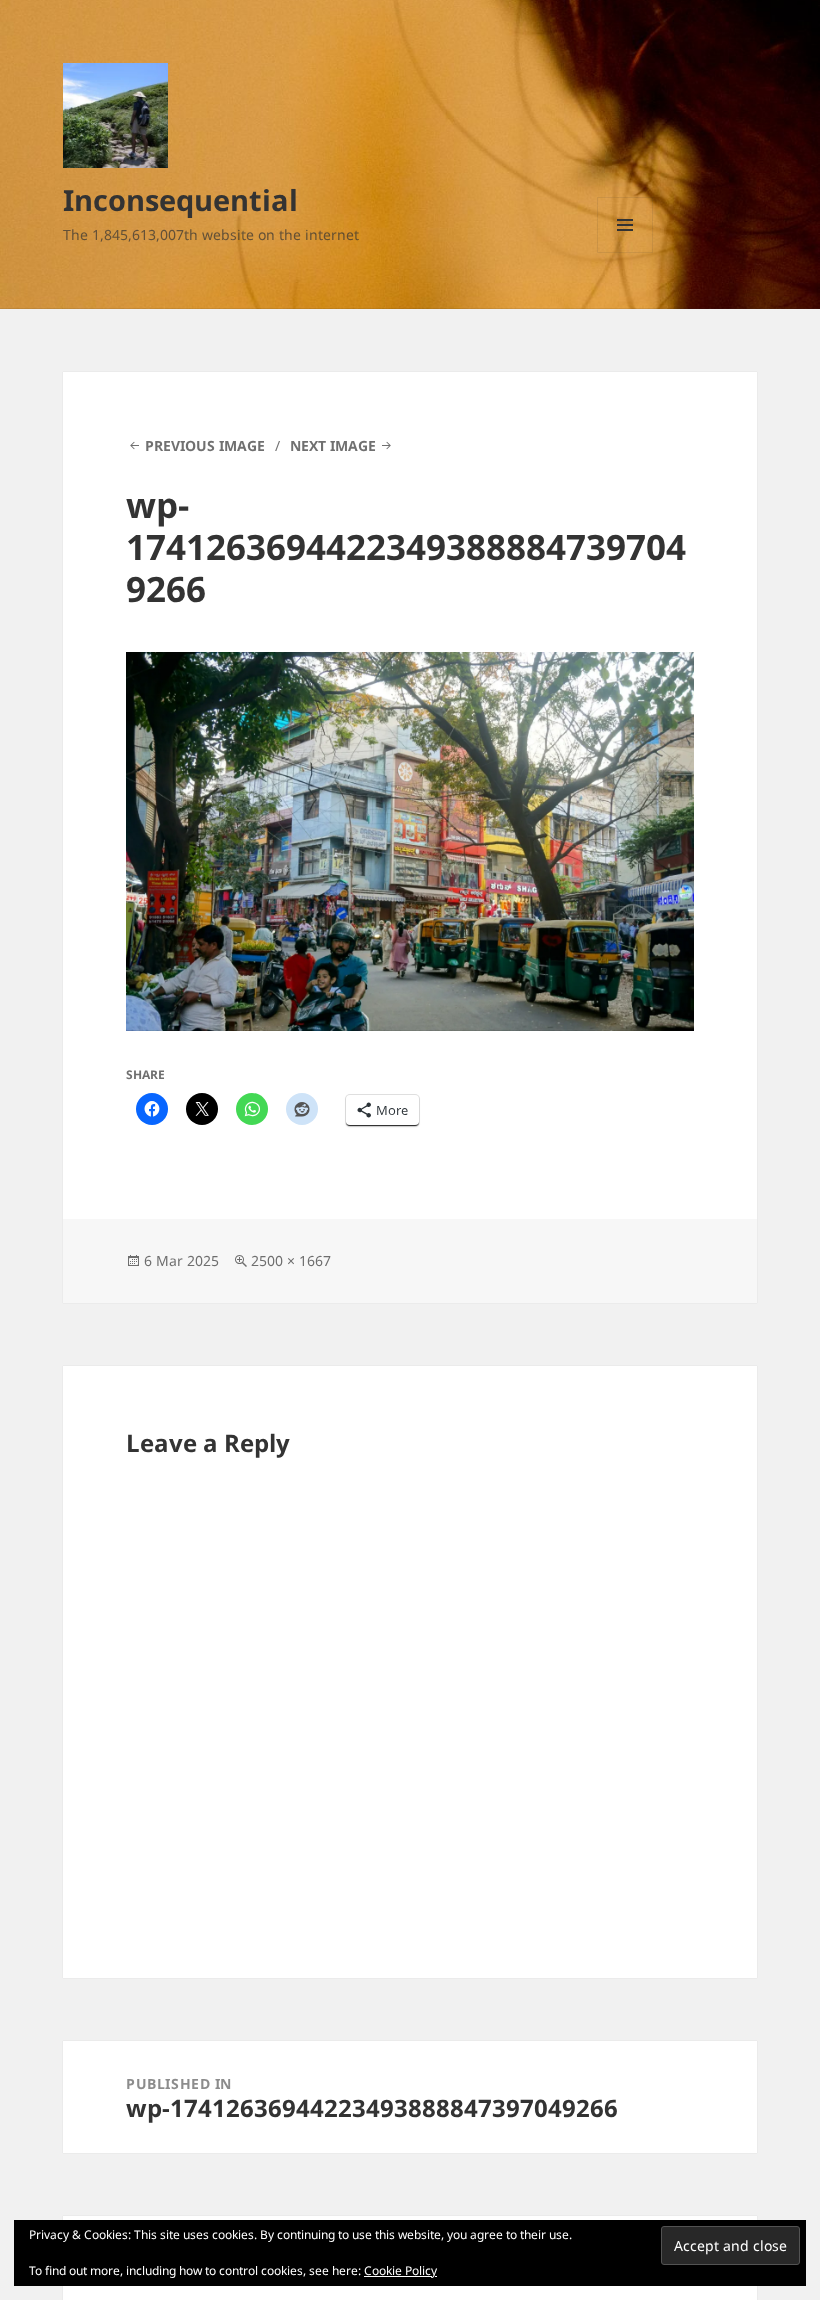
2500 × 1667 (291, 1260)
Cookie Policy (400, 2270)
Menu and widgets (625, 252)
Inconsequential (180, 199)
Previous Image (205, 445)
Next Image (333, 445)
